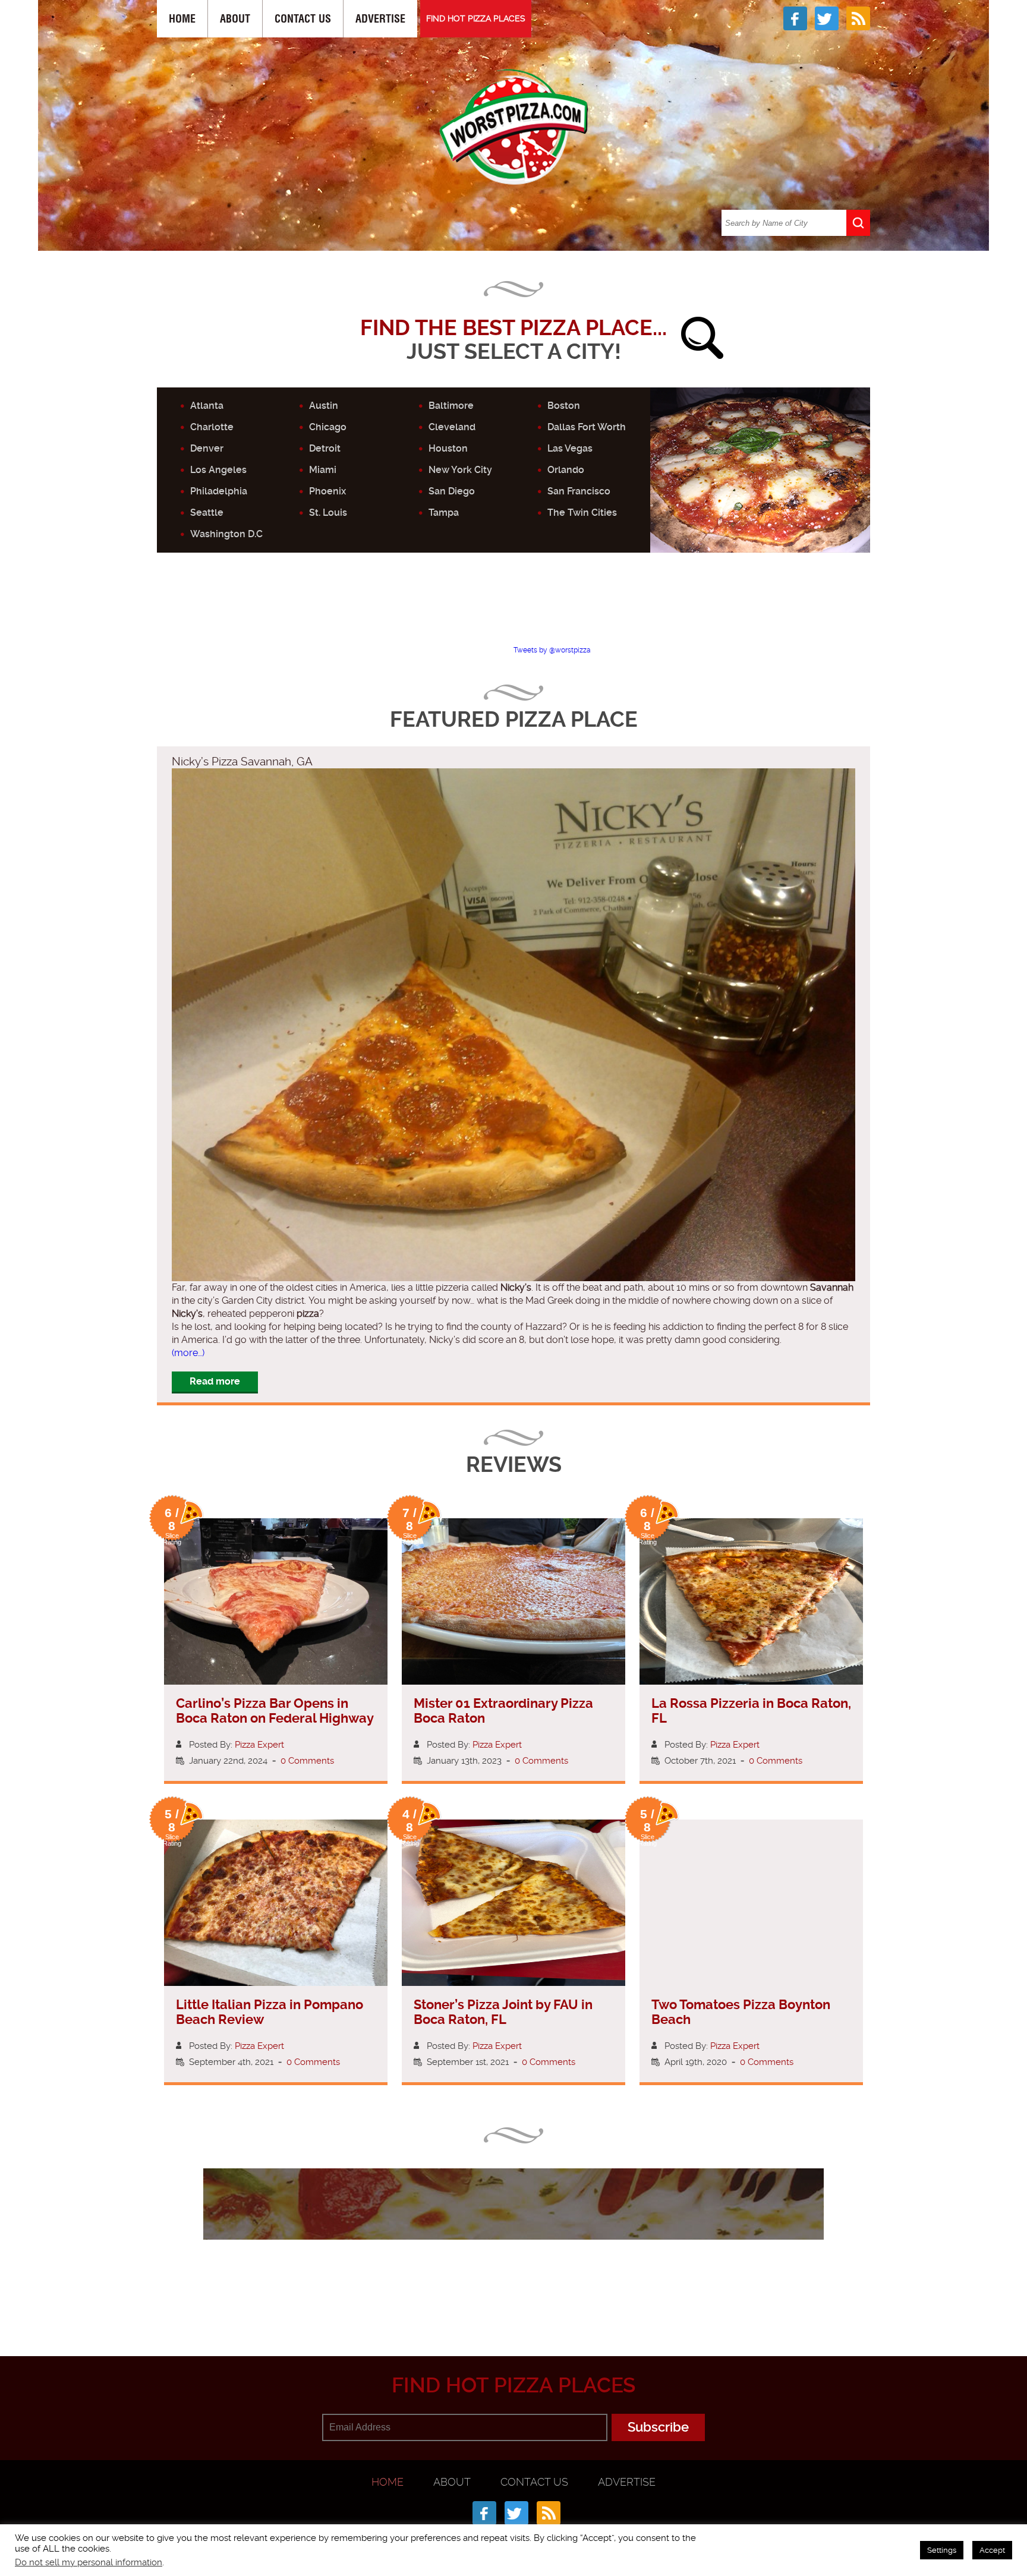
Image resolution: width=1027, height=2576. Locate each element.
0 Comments (307, 1761)
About (235, 19)
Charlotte (212, 427)
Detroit (325, 448)
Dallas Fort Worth (587, 427)
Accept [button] (992, 2550)
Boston (564, 406)
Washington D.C (226, 534)
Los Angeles (218, 470)
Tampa (444, 513)
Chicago (328, 427)
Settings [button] (942, 2550)
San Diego (452, 491)
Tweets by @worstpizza (552, 650)
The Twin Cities (582, 513)
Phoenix (327, 491)
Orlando (566, 470)
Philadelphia (219, 491)
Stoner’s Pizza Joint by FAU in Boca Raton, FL (503, 2012)
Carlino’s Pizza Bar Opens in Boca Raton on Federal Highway (275, 1711)
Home (182, 19)
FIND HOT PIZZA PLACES (476, 18)
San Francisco (579, 491)
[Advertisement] (513, 609)
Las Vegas (570, 448)
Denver (207, 448)
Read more (215, 1381)
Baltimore (451, 406)
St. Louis (328, 513)
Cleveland (452, 427)
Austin (324, 406)
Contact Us (303, 19)
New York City (460, 470)
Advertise (380, 19)
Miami (323, 470)
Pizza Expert (259, 1745)
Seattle (207, 513)
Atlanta (207, 406)
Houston (448, 448)
